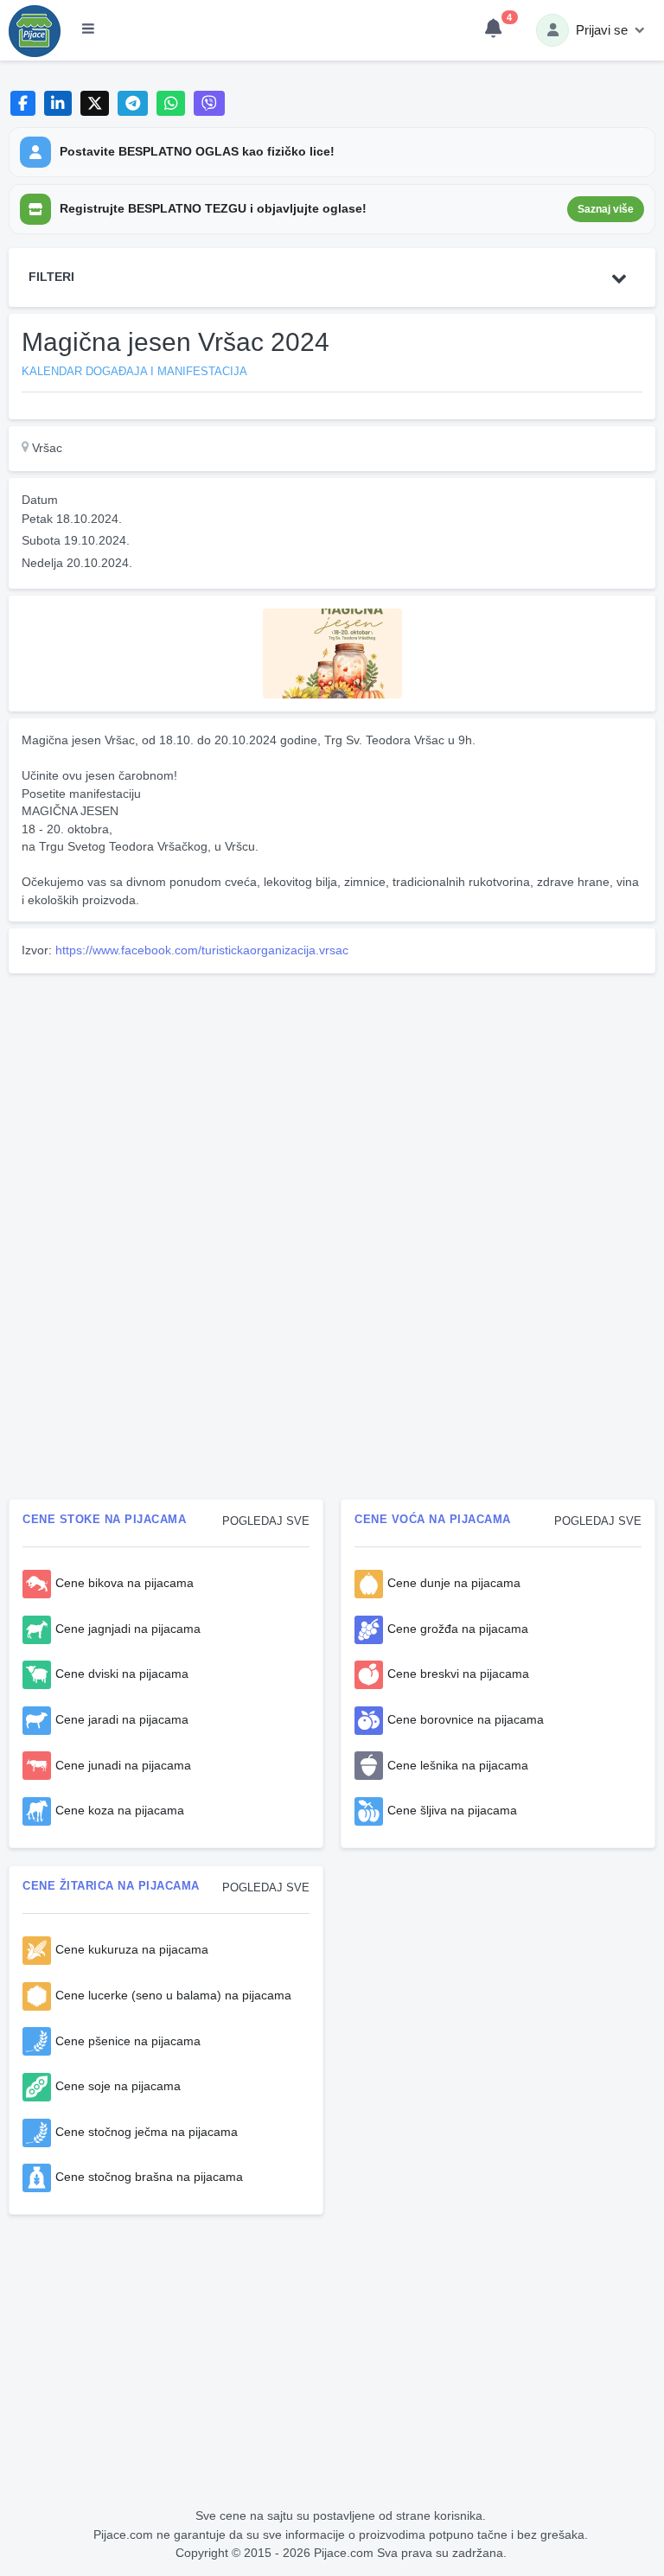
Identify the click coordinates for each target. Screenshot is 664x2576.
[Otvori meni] (88, 30)
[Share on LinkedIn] (58, 103)
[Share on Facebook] (23, 103)
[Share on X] (95, 103)
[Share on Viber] (209, 103)
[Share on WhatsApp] (171, 103)
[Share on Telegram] (133, 103)
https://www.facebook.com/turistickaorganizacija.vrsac (202, 950)
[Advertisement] (332, 1101)
